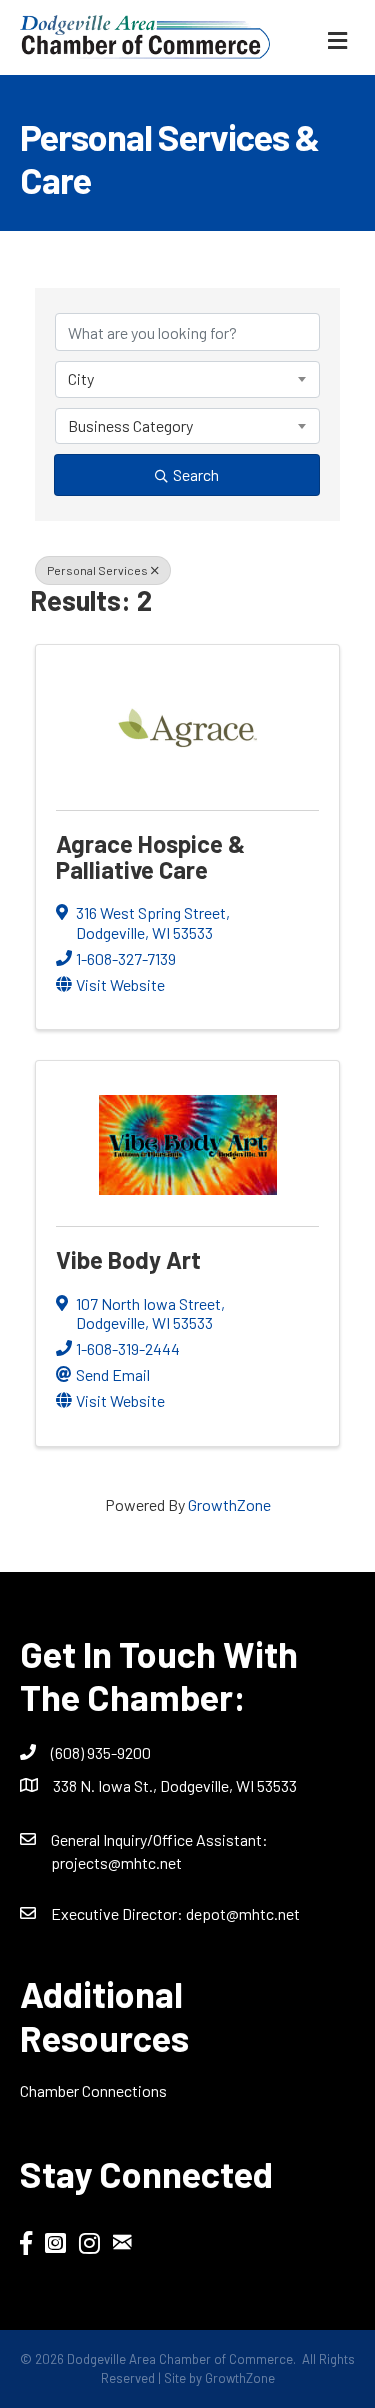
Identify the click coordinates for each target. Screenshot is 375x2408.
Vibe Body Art (128, 1259)
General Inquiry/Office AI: (159, 1839)
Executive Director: (118, 1913)
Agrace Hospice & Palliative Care (150, 856)
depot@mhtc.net (243, 1913)
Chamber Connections (93, 2090)
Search (196, 474)
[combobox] (187, 379)
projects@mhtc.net (116, 1862)
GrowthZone (229, 1504)
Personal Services (97, 570)
